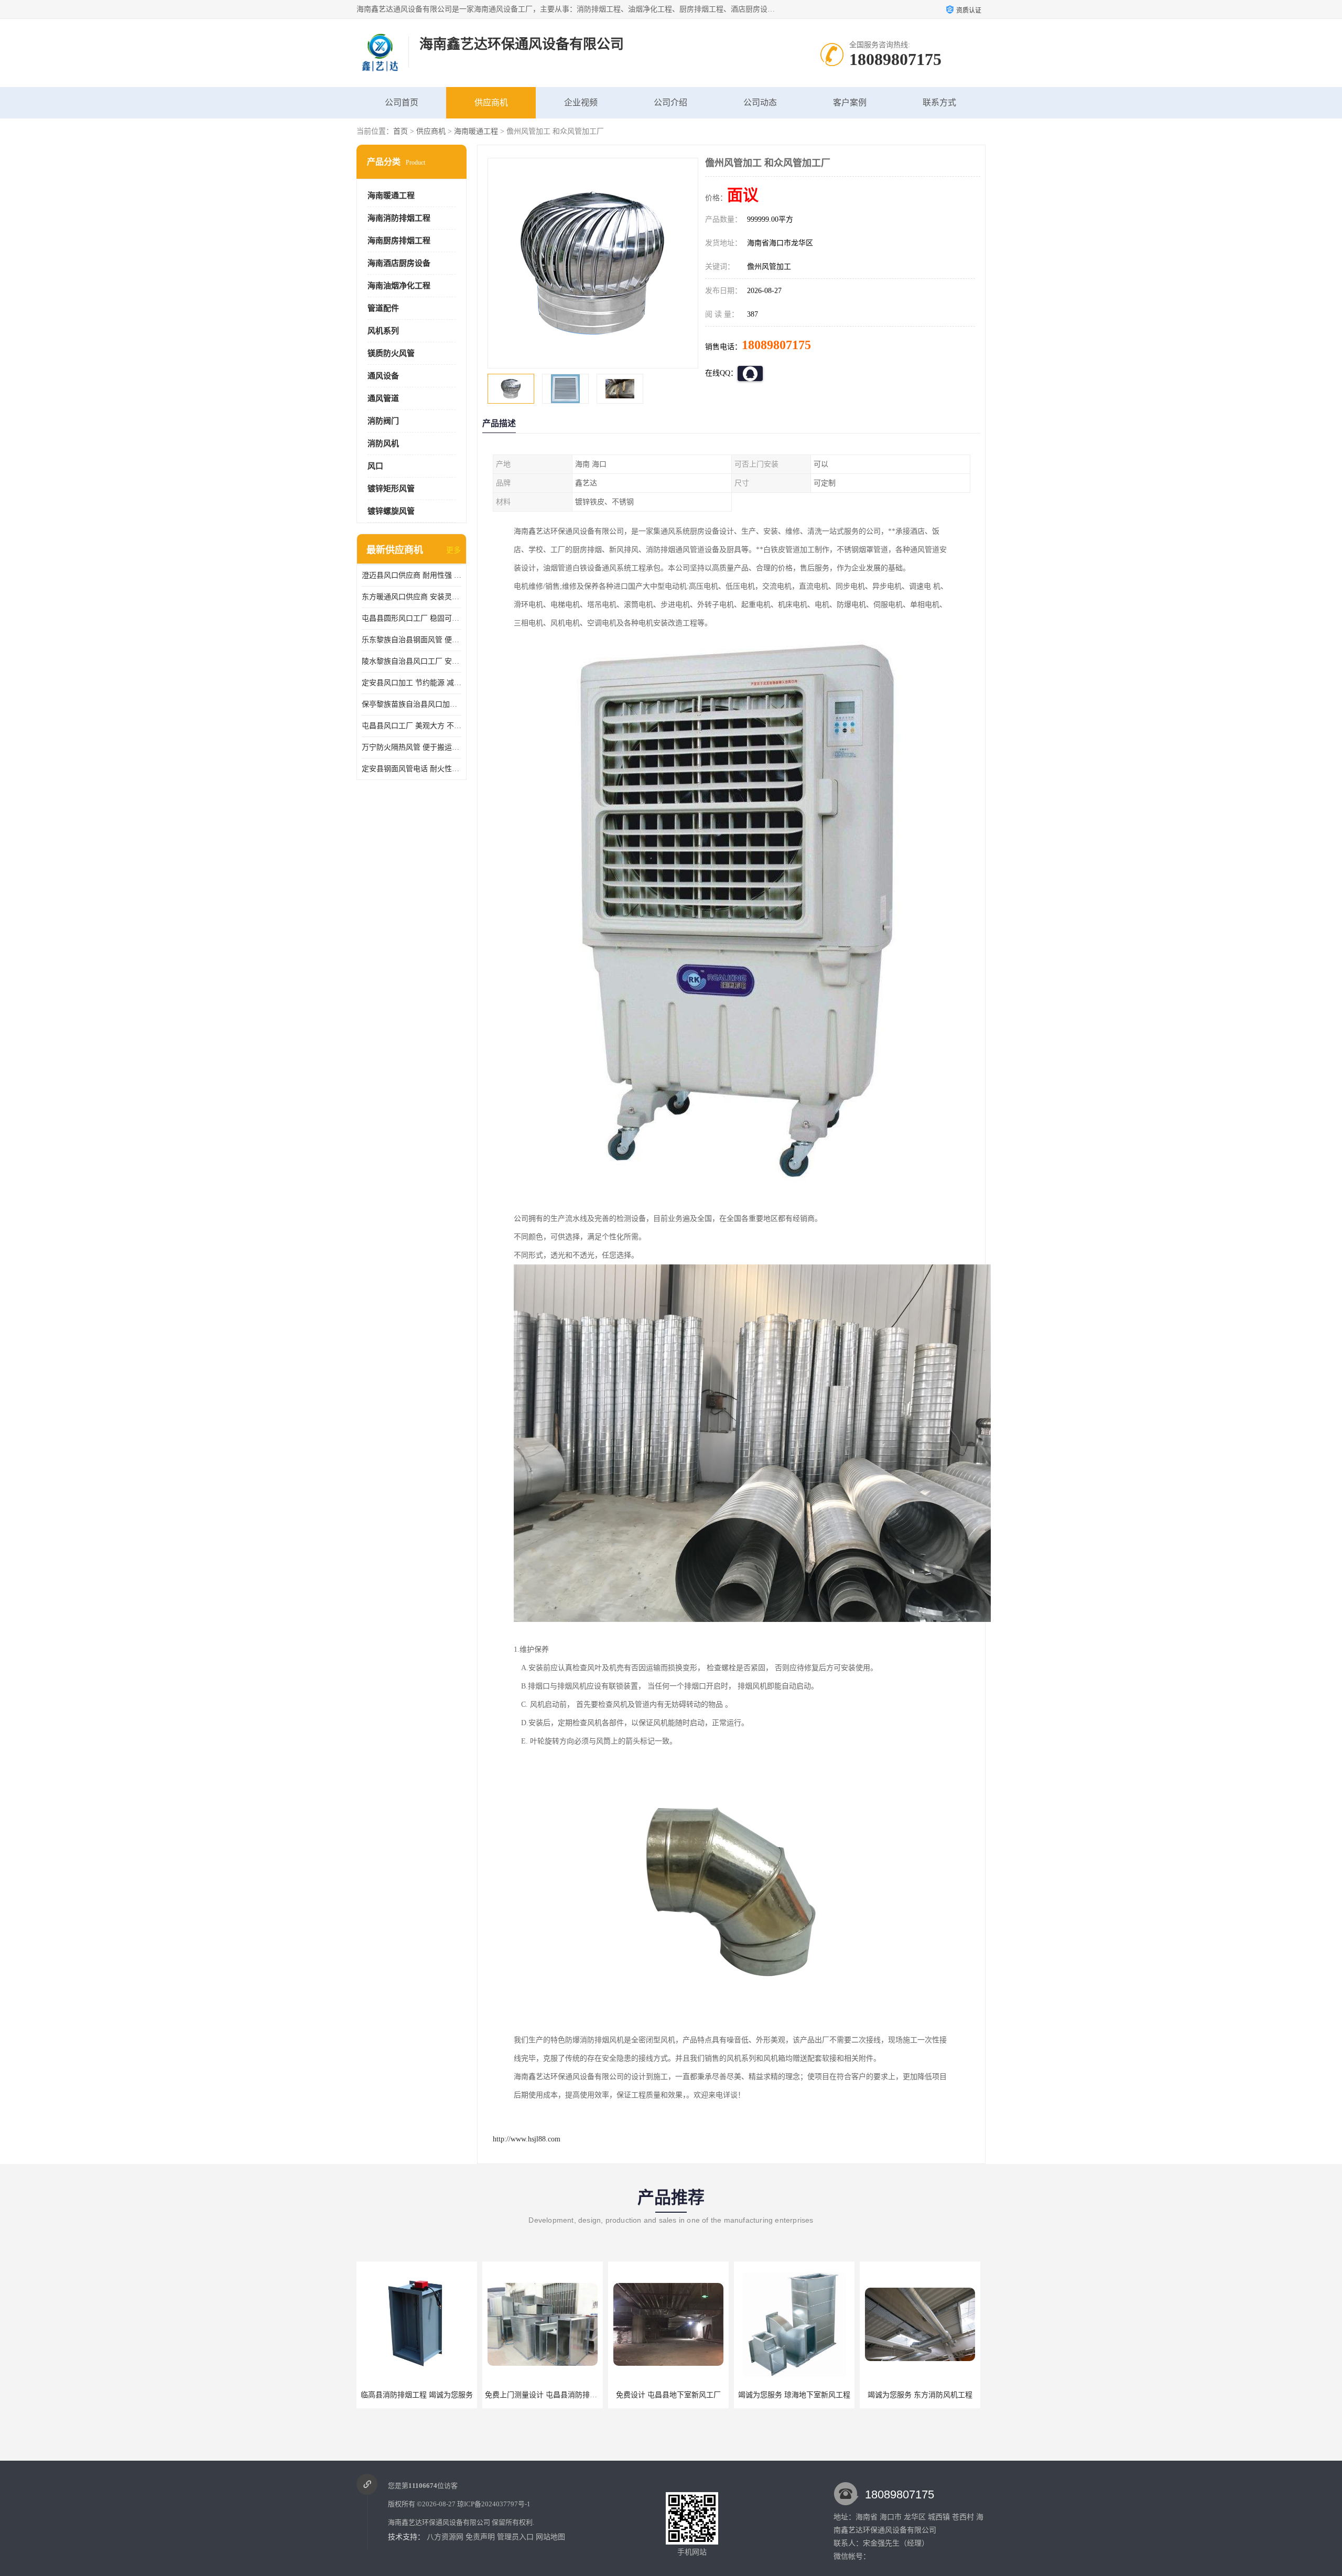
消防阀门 (383, 421)
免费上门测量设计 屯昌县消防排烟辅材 (423, 2395)
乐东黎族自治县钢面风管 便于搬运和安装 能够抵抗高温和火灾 (412, 640)
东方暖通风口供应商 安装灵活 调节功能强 (412, 597)
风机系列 (383, 331)
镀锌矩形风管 (391, 489)
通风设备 (383, 376)
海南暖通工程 (476, 131)
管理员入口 (515, 2537)
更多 (453, 550)
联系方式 (939, 102)
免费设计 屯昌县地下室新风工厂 (543, 2395)
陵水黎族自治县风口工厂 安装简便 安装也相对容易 (412, 661)
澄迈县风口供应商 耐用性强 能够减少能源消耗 (412, 575)
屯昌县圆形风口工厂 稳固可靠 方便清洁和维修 (412, 618)
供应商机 (491, 102)
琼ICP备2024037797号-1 (494, 2504)
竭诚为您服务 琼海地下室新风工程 (668, 2395)
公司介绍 (670, 102)
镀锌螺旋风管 (391, 511)
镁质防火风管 (391, 353)
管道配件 (383, 308)
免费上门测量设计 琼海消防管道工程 (922, 2395)
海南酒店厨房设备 (399, 263)
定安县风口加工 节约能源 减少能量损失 (412, 683)
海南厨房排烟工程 (399, 241)
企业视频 (581, 102)
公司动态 (760, 102)
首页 (401, 131)
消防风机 (383, 443)
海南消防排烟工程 (399, 218)
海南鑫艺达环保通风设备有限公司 (439, 2522)
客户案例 (850, 102)
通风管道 (383, 398)
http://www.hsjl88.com (527, 2139)
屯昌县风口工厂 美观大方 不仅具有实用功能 (412, 726)
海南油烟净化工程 (399, 286)
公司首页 (402, 102)
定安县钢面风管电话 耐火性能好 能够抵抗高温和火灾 (412, 769)
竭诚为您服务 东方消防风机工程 (794, 2395)
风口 (375, 466)
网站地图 (550, 2537)
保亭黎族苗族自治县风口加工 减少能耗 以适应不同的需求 (412, 704)
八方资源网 (445, 2537)
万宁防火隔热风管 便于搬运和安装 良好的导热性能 (412, 747)
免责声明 (480, 2537)
